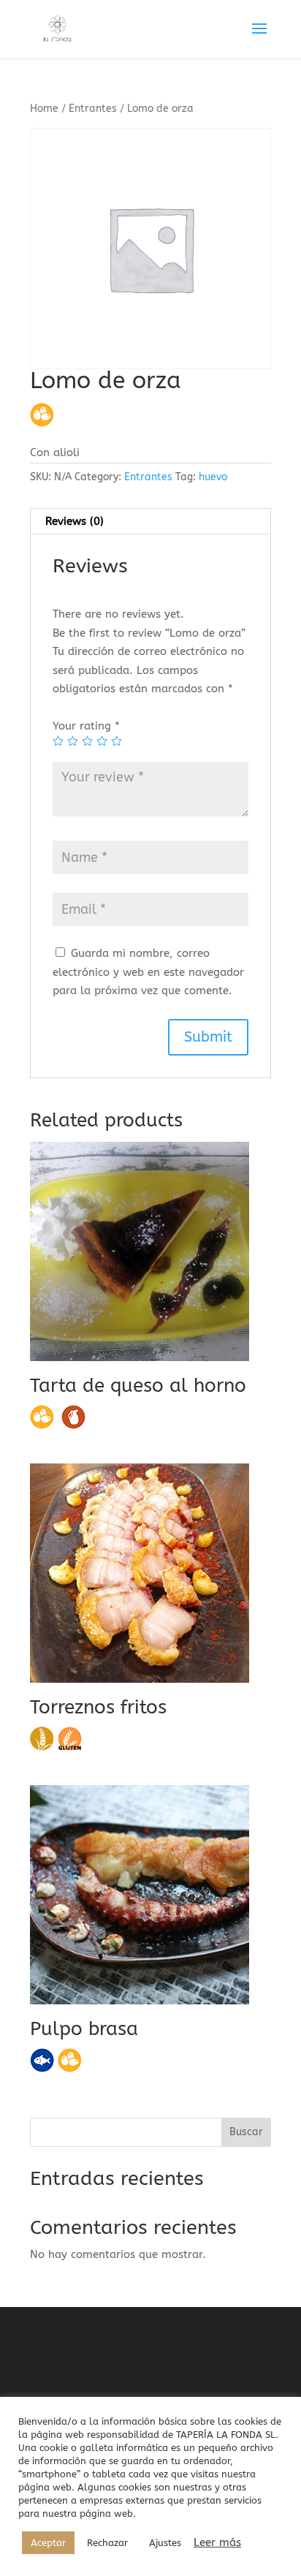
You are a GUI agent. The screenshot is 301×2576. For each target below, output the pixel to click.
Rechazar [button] (107, 2543)
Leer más (217, 2543)
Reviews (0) (75, 521)
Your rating (86, 726)
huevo (213, 477)
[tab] (150, 522)
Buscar (246, 2132)
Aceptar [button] (48, 2543)
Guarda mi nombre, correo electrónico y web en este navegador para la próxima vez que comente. (148, 972)
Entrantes (93, 109)
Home (44, 109)
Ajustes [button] (165, 2543)
